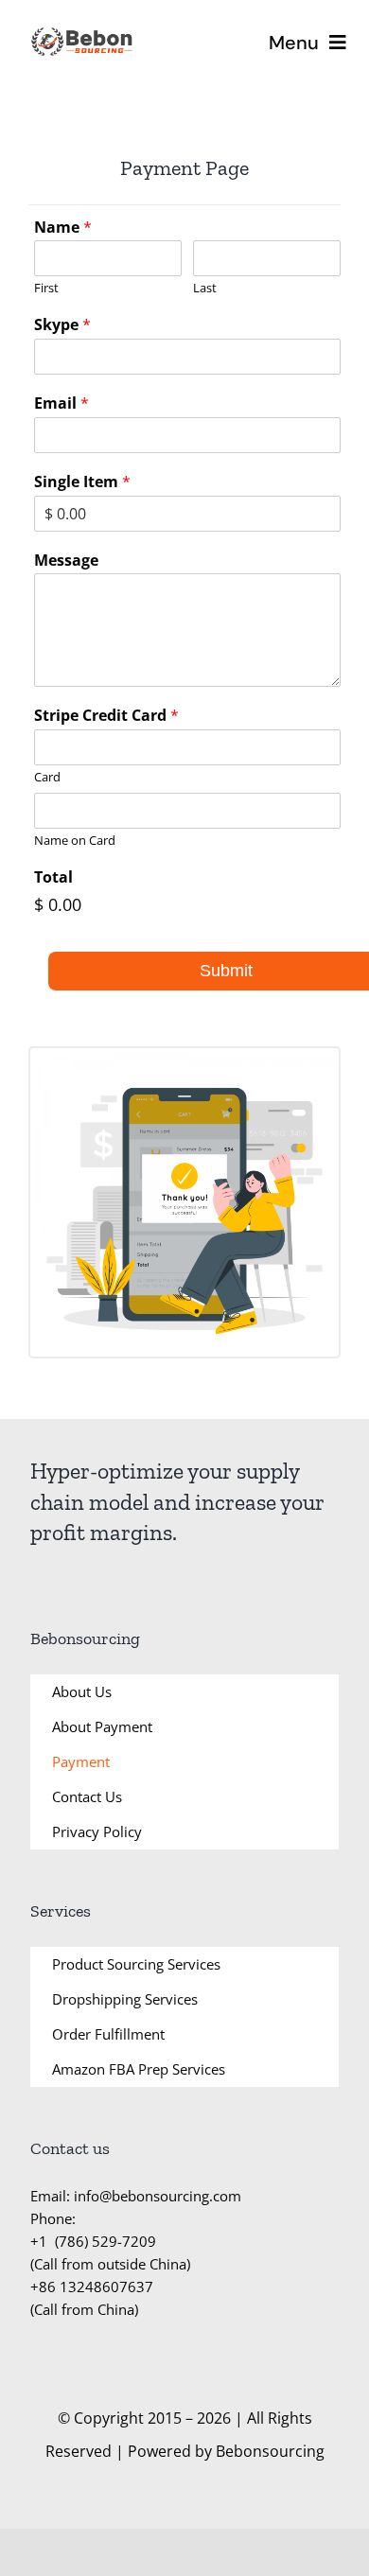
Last (205, 288)
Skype (62, 325)
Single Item (82, 482)
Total (53, 877)
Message (66, 561)
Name (63, 228)
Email (61, 403)
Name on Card (75, 841)
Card (47, 777)
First (46, 288)
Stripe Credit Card (106, 716)
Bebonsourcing (270, 2451)
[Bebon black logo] (82, 32)
